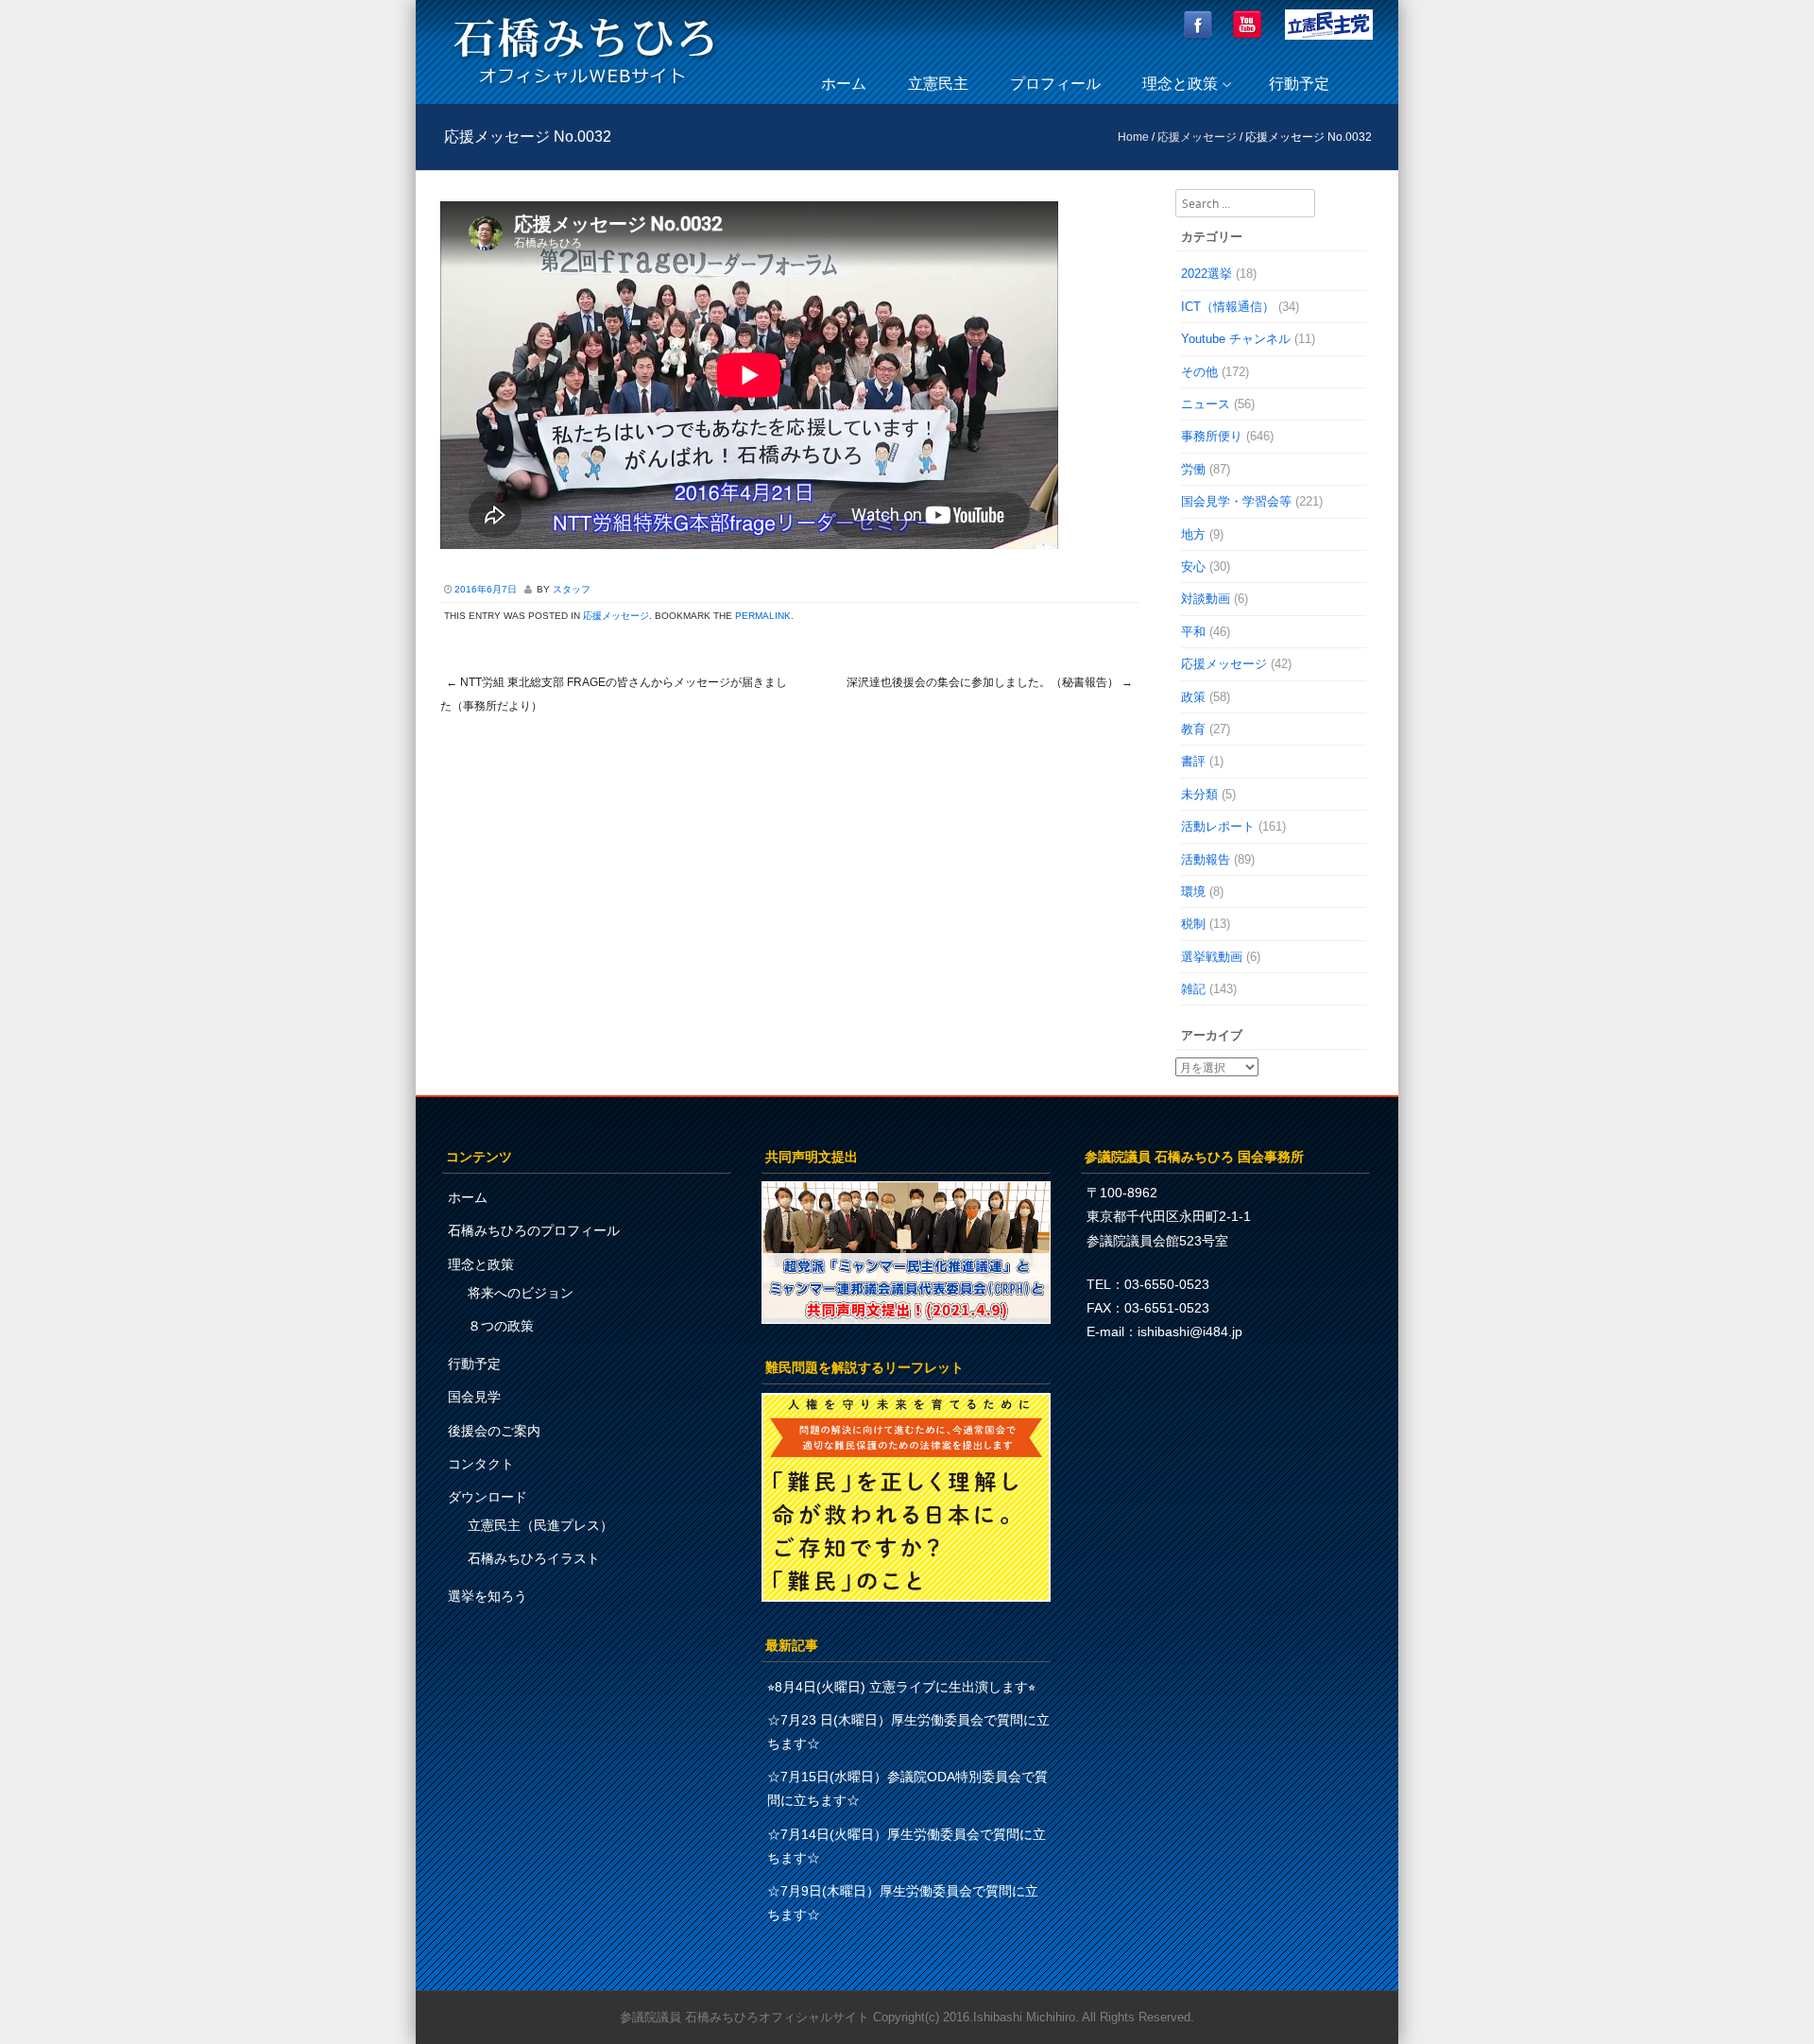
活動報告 (1206, 859)
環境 (1193, 892)
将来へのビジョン (521, 1293)
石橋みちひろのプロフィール (534, 1230)
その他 (1199, 372)
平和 (1193, 632)
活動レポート (1218, 826)
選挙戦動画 (1212, 957)
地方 (1193, 534)
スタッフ (572, 589)
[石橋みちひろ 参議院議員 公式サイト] (584, 89)
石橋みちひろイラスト (534, 1558)
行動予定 (1299, 84)
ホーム (844, 84)
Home (1133, 137)
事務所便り (1212, 436)
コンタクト (481, 1464)
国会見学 (474, 1397)
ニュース (1206, 404)
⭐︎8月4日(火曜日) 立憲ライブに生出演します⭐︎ (901, 1687)
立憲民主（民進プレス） (540, 1525)
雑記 (1193, 989)
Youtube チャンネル (1236, 339)
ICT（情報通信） (1228, 307)
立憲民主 (938, 84)
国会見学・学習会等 (1236, 501)
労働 (1193, 469)
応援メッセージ (1197, 137)
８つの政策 (501, 1326)
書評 (1193, 761)
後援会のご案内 (494, 1431)
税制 (1193, 924)
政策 (1193, 697)
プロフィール (1055, 84)
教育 (1193, 729)
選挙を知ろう (488, 1596)
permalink (763, 616)
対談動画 (1206, 599)
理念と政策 (1180, 84)
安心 (1193, 567)
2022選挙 (1206, 274)
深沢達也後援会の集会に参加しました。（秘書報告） (990, 682)
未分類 (1199, 794)
